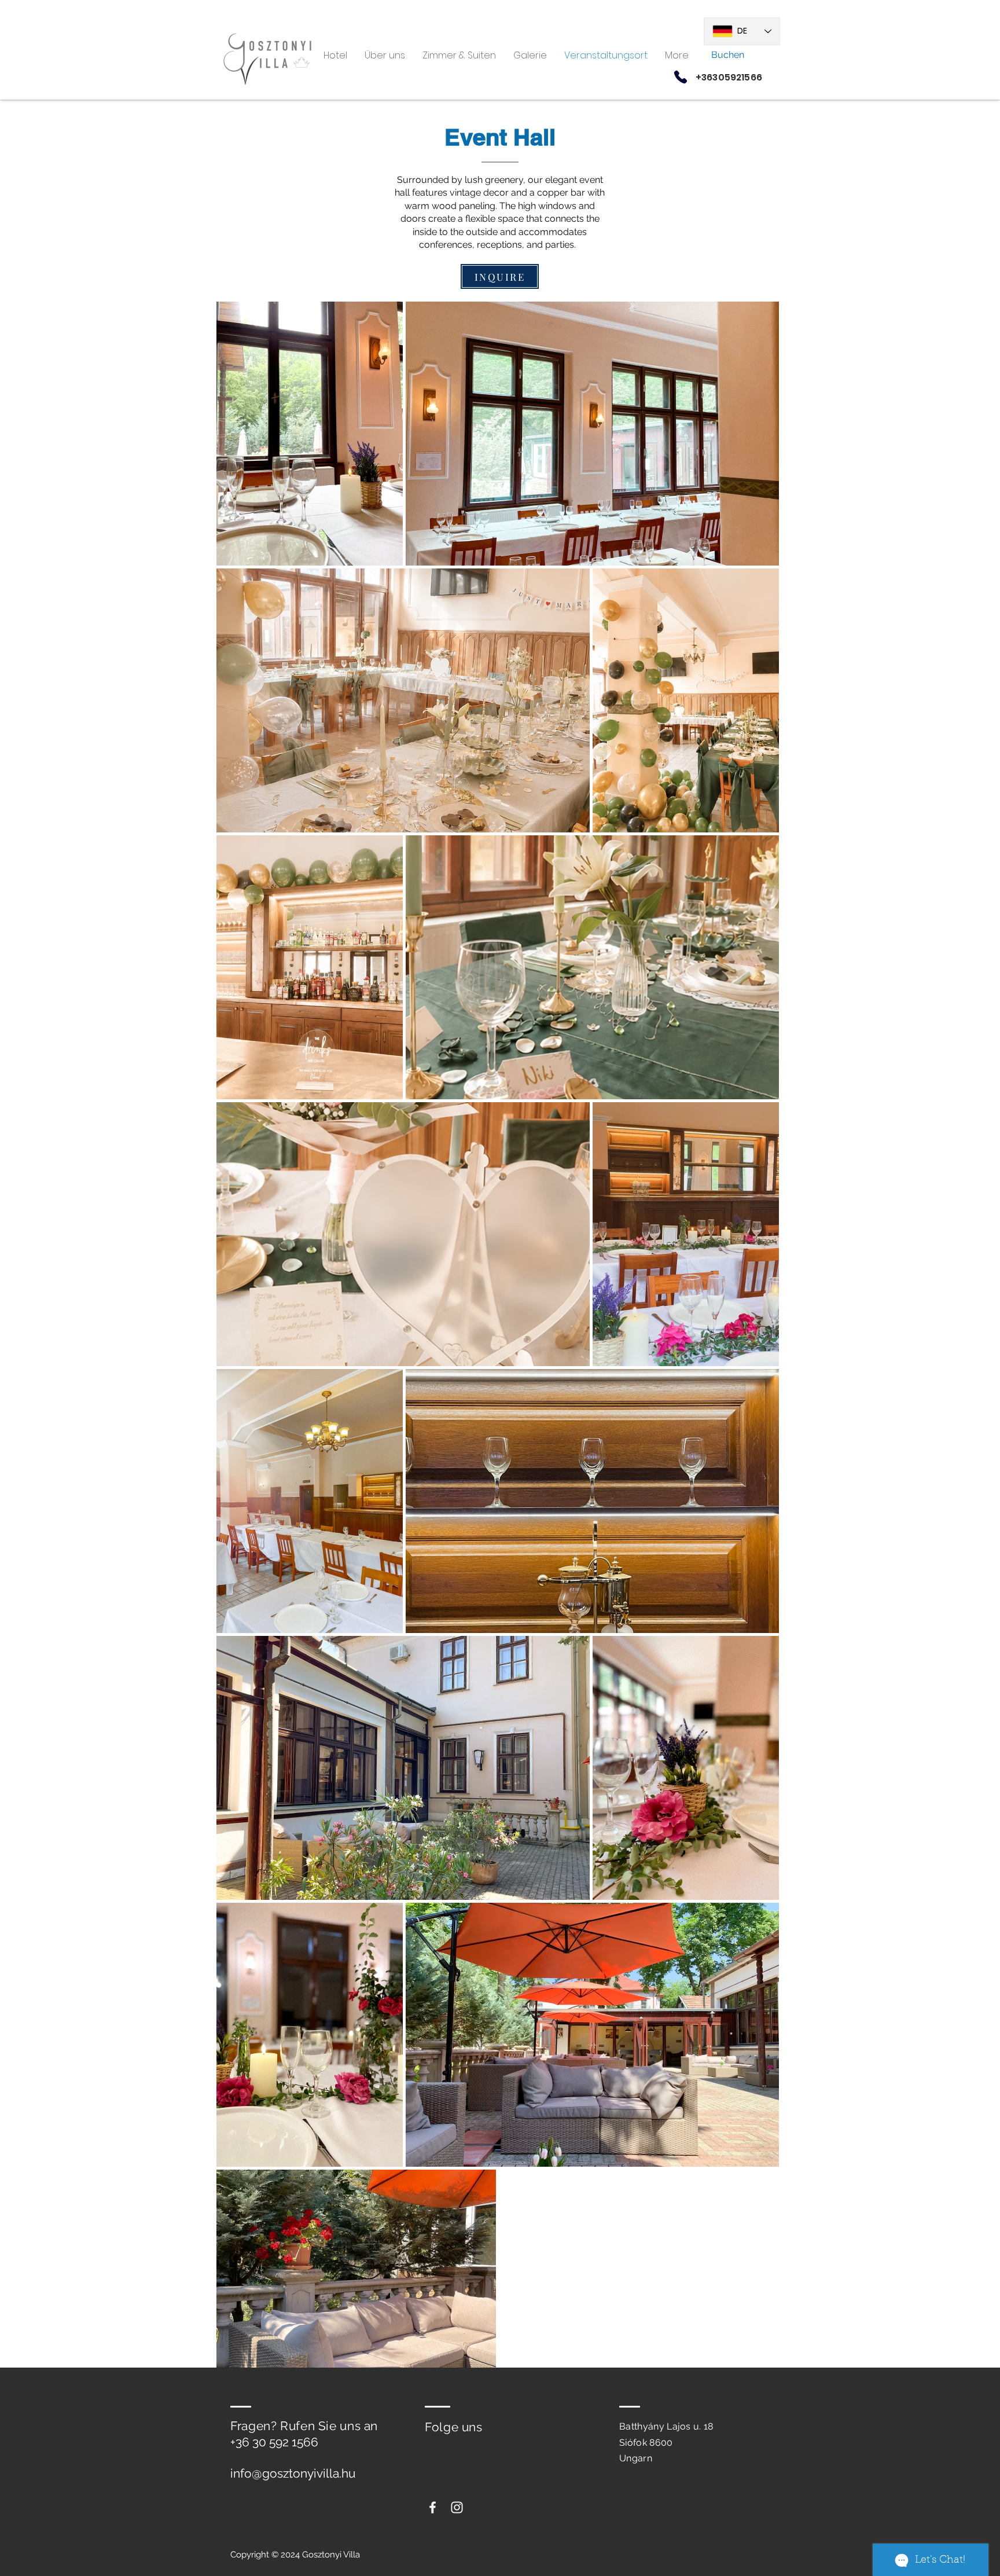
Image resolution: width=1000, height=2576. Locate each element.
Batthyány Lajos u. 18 (666, 2426)
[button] (530, 55)
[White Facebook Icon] (433, 2507)
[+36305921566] (681, 77)
